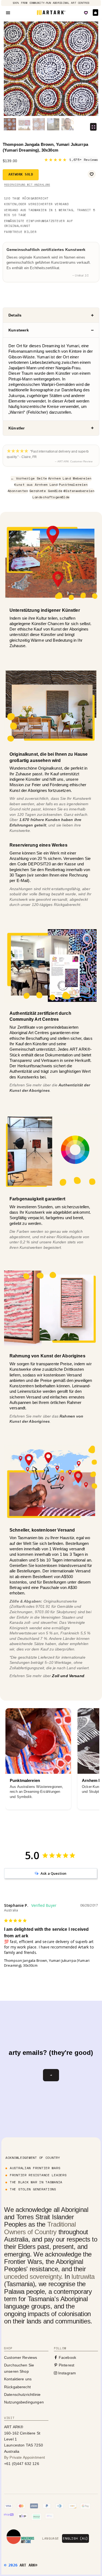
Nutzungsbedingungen (24, 2402)
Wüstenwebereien (79, 491)
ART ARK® (28, 2565)
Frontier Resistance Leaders (38, 2175)
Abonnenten (18, 491)
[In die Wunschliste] (92, 174)
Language (50, 2538)
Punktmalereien (73, 485)
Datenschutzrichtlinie (22, 2394)
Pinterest (66, 2365)
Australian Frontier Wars (35, 2168)
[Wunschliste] (86, 13)
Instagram (67, 2373)
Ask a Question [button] (53, 1873)
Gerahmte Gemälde (46, 491)
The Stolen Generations (33, 2189)
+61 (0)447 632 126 (22, 2464)
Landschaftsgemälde (51, 497)
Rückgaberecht (17, 2387)
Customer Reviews (21, 2357)
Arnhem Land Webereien (70, 478)
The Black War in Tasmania (36, 2182)
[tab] (51, 315)
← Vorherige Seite (29, 478)
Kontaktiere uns (18, 2379)
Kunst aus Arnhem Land (36, 485)
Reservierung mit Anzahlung (27, 185)
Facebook (67, 2357)
